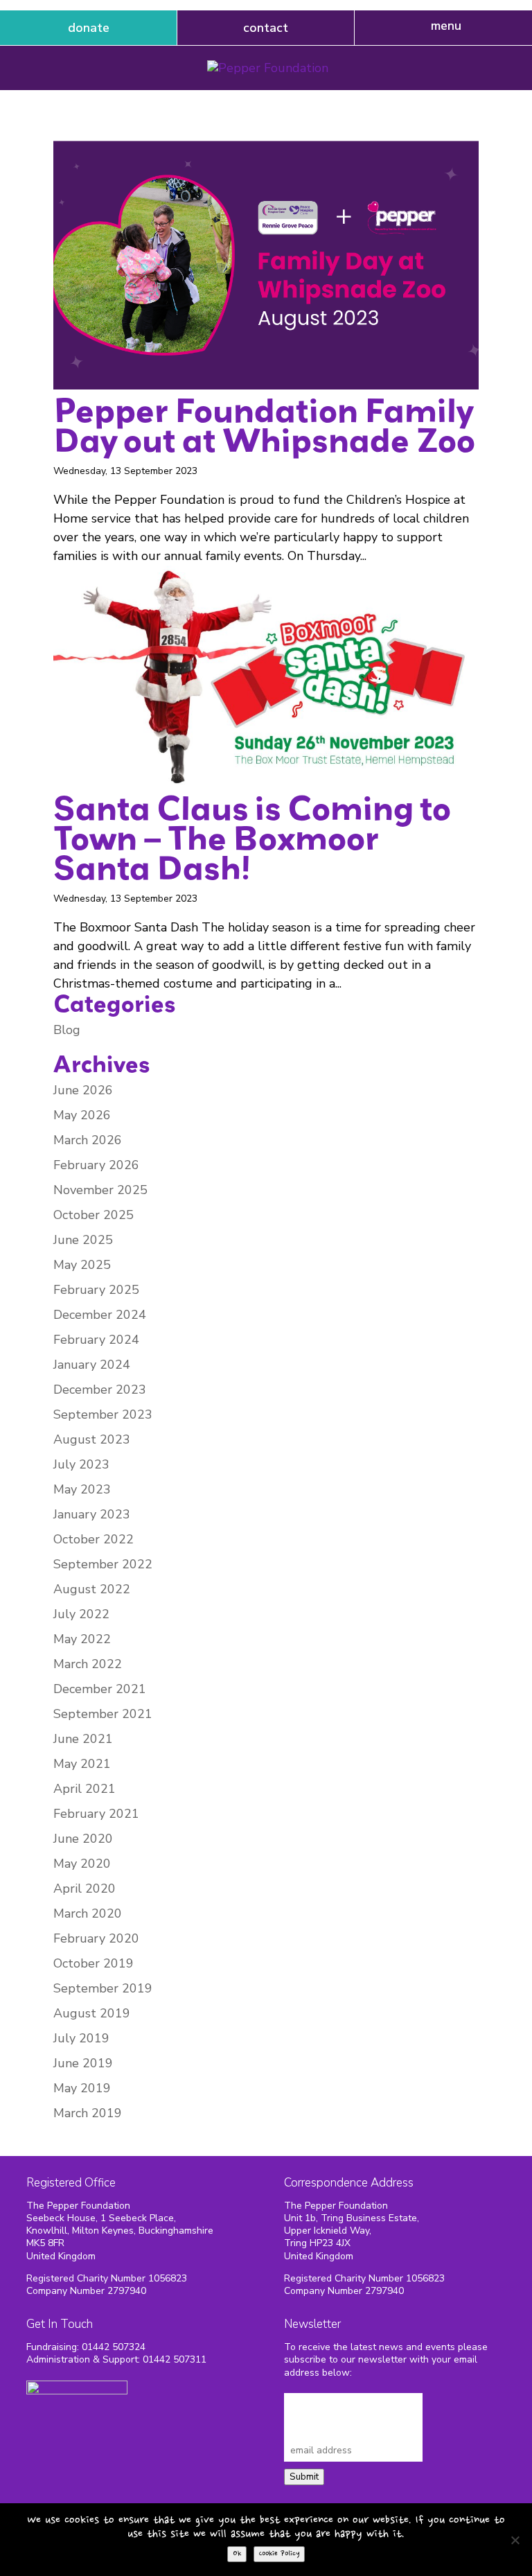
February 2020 (96, 1938)
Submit (304, 2477)
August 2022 (92, 1589)
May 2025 (82, 1265)
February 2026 (96, 1165)
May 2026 (82, 1115)
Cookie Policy (279, 2554)
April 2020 (85, 1889)
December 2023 (100, 1390)
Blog (67, 1030)
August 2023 (92, 1439)
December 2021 (100, 1689)
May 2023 (82, 1489)
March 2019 (88, 2113)
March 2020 (88, 1913)
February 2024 (96, 1340)
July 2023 (81, 1464)
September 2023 (103, 1414)
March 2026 (88, 1140)
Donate (89, 28)
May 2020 (82, 1864)
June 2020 (83, 1839)
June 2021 (83, 1739)
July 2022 (81, 1614)
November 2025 (100, 1190)
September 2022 (103, 1564)
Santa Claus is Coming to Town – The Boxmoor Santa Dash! (252, 837)
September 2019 (103, 1988)
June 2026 (83, 1090)
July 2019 (81, 2038)
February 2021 (96, 1814)
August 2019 (92, 2013)
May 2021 (82, 1764)
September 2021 (103, 1714)
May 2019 (82, 2088)
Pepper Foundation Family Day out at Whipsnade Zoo (264, 424)
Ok (237, 2554)
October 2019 (94, 1963)
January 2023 (92, 1514)
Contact (266, 28)
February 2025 (96, 1290)
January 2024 (92, 1365)
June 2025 (83, 1240)
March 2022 (88, 1664)
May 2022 (82, 1639)
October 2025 (94, 1215)
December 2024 (100, 1315)
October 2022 (94, 1539)
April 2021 (85, 1789)
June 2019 (83, 2063)
